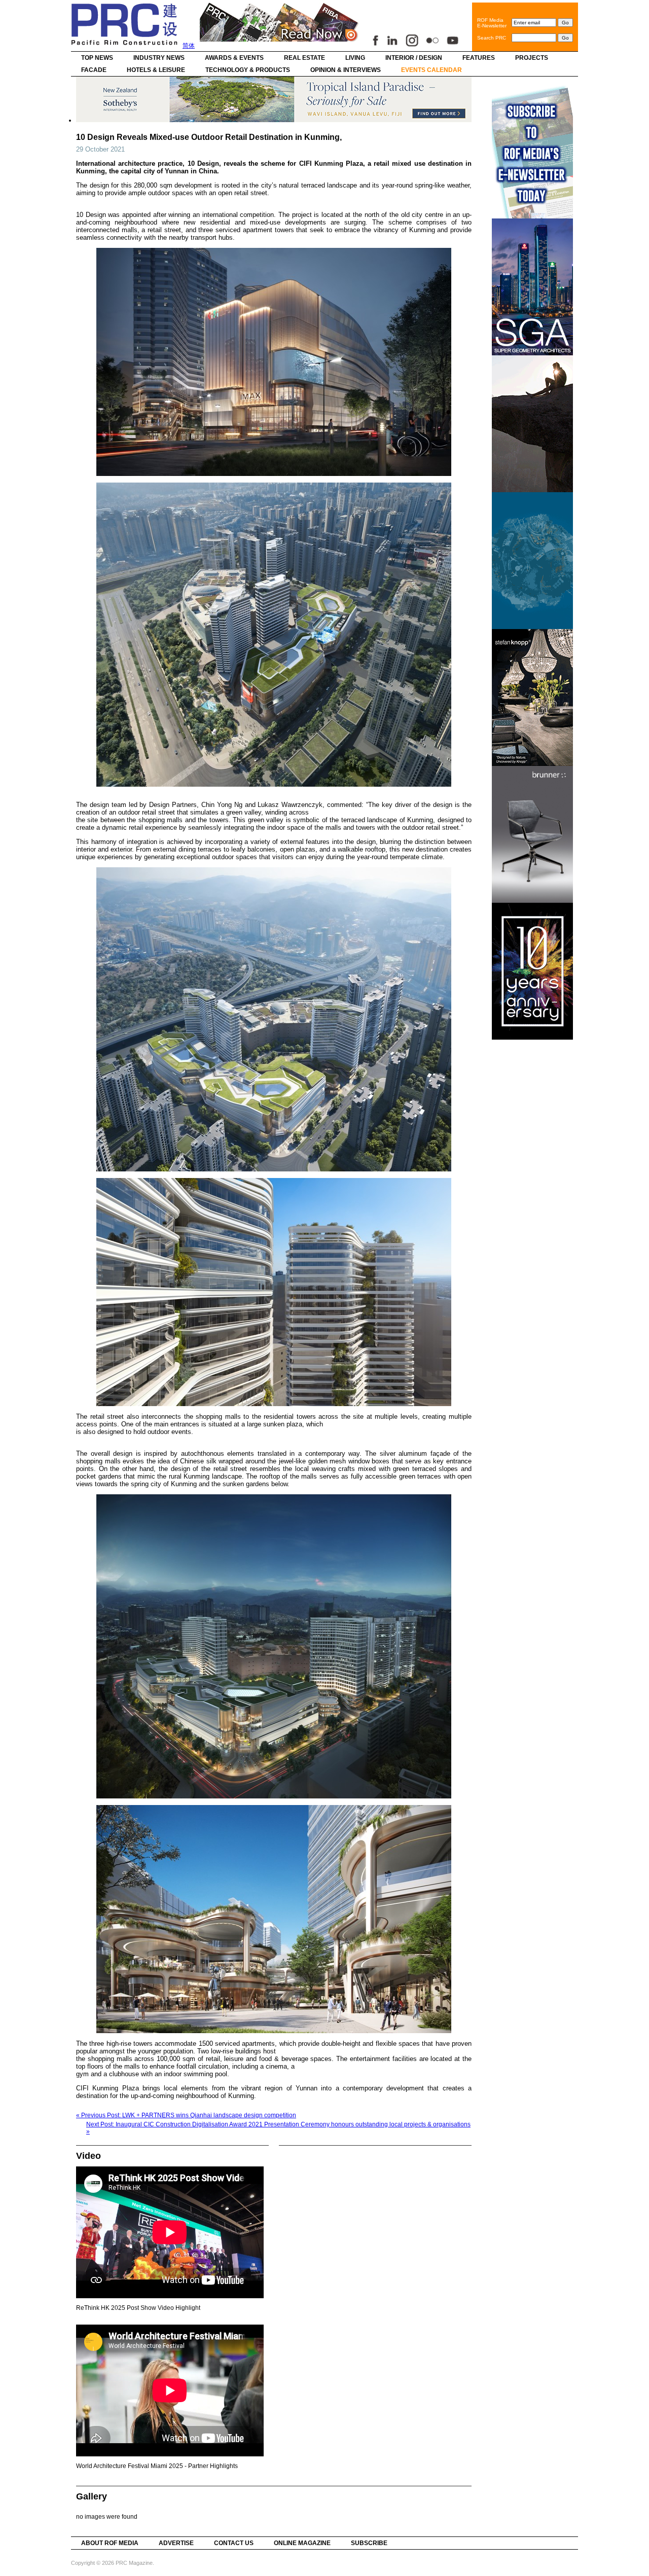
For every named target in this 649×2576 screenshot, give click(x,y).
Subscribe (369, 2543)
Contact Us (234, 2543)
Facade (94, 70)
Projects (532, 58)
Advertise (176, 2543)
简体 (189, 46)
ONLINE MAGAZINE (302, 2543)
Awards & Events (234, 58)
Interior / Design (414, 58)
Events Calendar (431, 70)
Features (479, 58)
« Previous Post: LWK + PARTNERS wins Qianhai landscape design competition (186, 2115)
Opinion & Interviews (346, 70)
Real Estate (304, 58)
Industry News (159, 58)
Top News (97, 58)
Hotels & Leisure (156, 70)
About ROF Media (110, 2543)
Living (355, 58)
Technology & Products (248, 70)
